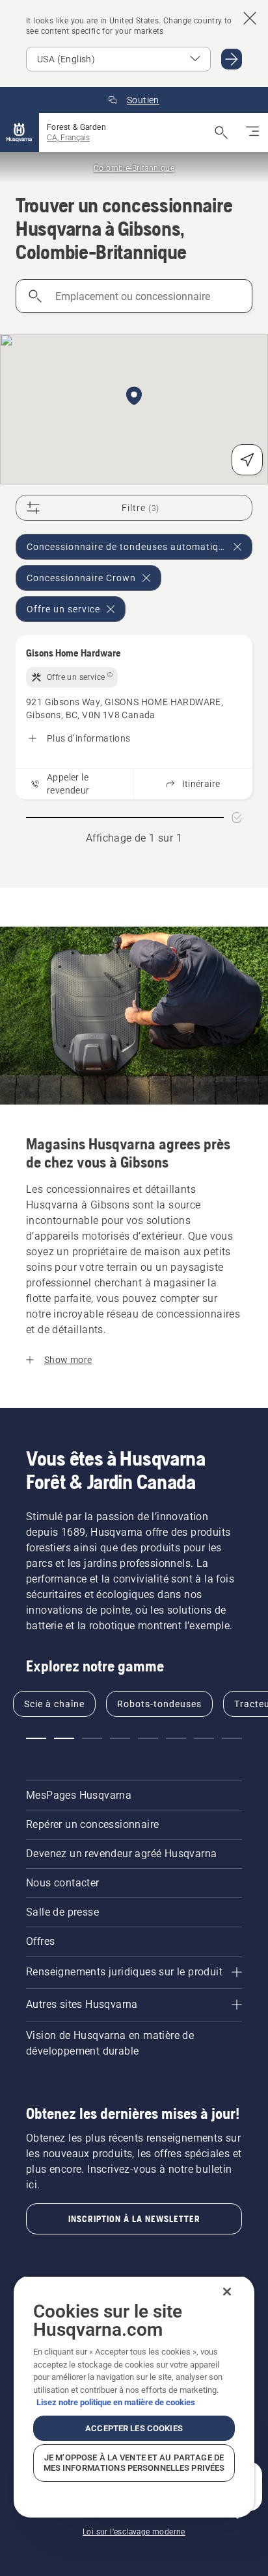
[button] (134, 397)
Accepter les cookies (134, 2428)
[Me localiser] (247, 460)
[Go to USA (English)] (232, 59)
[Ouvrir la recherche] (221, 132)
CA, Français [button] (68, 138)
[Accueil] (20, 132)
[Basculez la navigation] (252, 132)
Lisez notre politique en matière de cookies (116, 2402)
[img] (72, 677)
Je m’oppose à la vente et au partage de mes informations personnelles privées (134, 2463)
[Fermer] (227, 2292)
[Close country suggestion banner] (250, 18)
